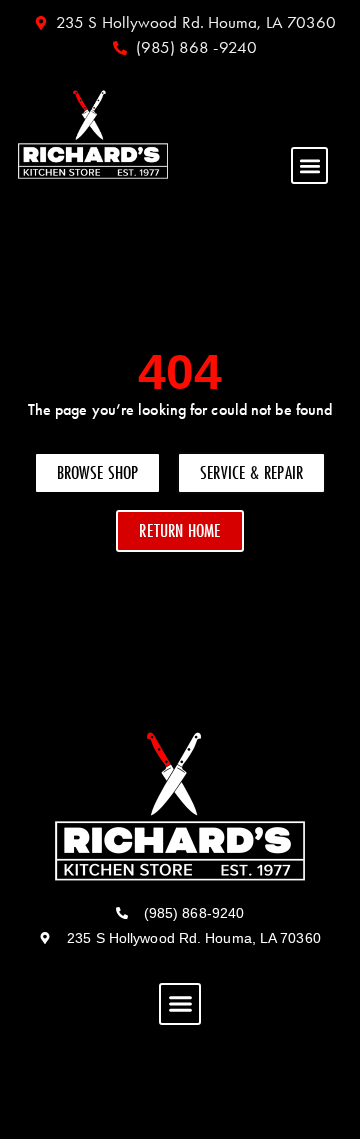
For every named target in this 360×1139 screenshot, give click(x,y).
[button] (309, 165)
